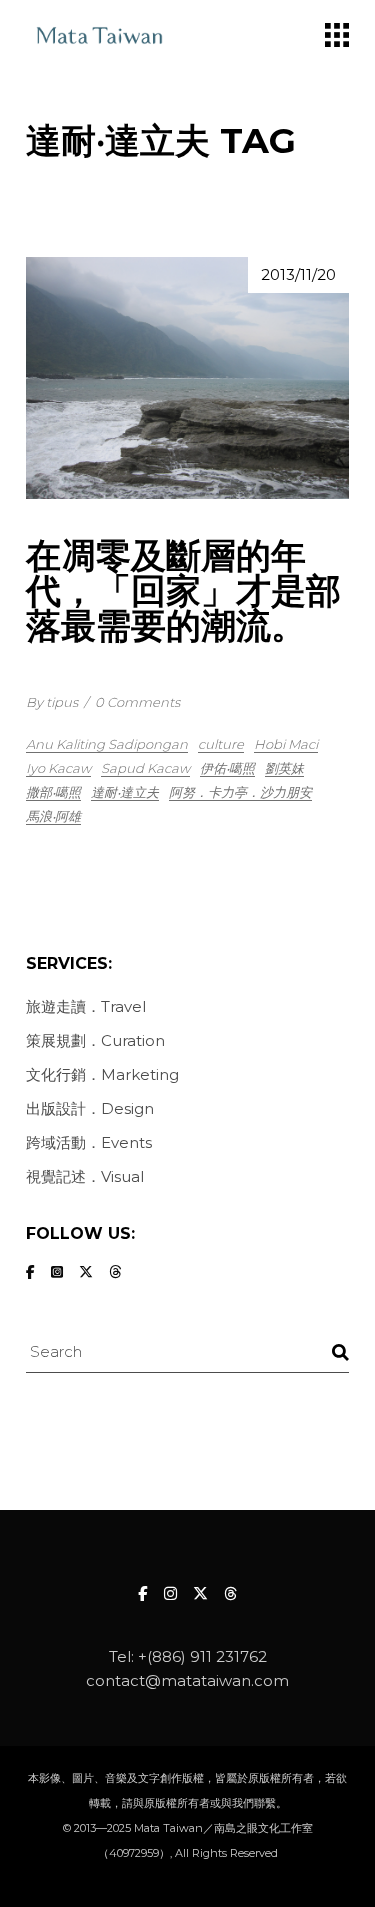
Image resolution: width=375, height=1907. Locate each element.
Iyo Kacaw (58, 768)
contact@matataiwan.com (187, 1680)
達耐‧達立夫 (125, 792)
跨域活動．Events (89, 1142)
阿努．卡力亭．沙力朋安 (240, 792)
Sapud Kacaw (145, 768)
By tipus (52, 702)
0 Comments (137, 702)
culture (221, 744)
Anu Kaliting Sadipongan (107, 744)
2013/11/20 (298, 274)
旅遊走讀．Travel (86, 1006)
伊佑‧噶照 (227, 768)
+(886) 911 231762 (202, 1656)
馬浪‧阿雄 (53, 816)
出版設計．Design (90, 1108)
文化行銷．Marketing (102, 1074)
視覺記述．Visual (85, 1176)
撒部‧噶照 (53, 792)
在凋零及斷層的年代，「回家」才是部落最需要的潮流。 (183, 590)
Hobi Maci (286, 744)
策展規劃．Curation (95, 1040)
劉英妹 (284, 768)
